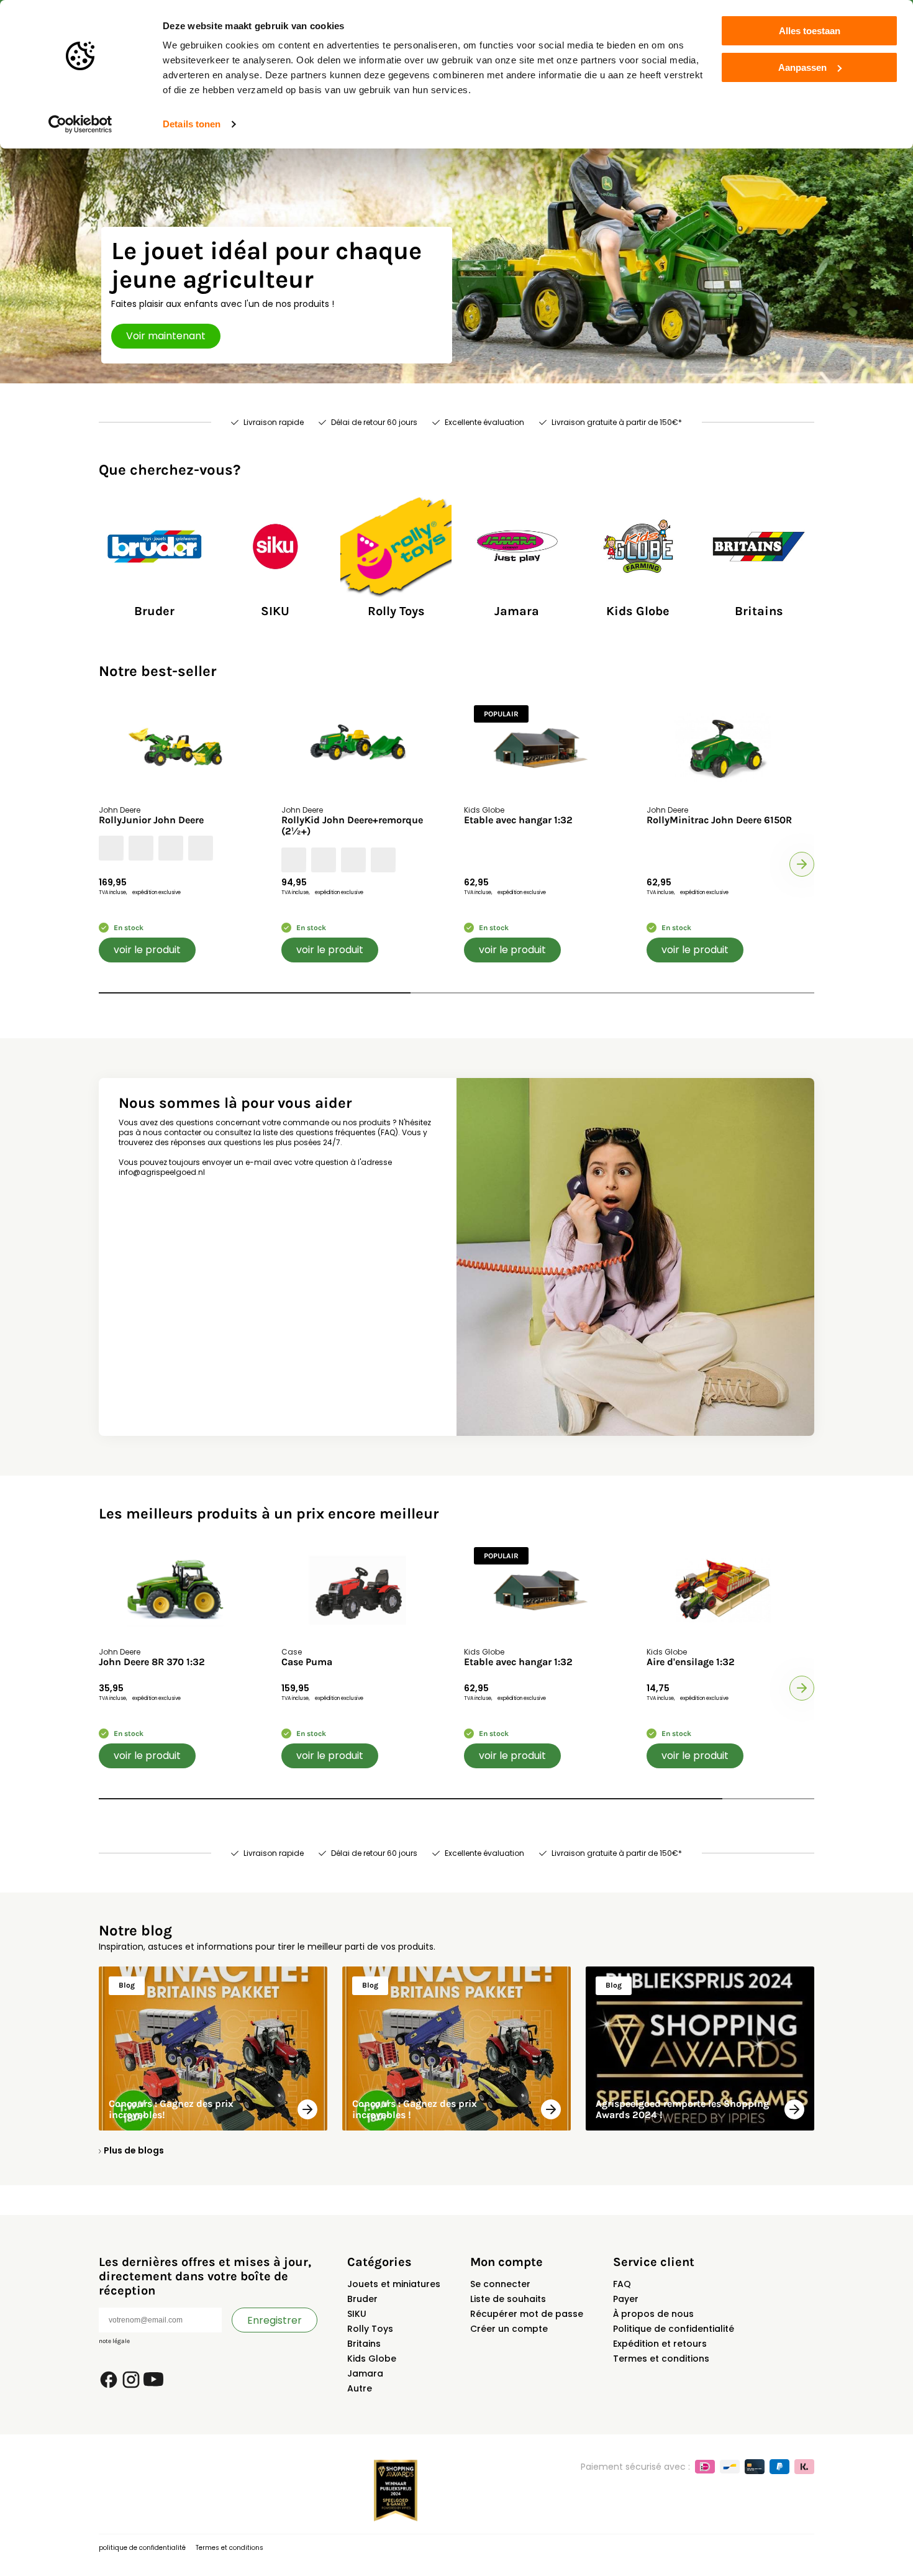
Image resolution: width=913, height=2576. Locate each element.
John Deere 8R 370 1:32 (152, 1662)
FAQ (622, 2284)
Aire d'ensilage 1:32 (691, 1662)
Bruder (362, 2299)
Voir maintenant (166, 336)
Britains (364, 2344)
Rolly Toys (370, 2329)
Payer (626, 2299)
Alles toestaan (810, 31)
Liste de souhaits (508, 2299)
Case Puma (307, 1662)
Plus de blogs (134, 2150)
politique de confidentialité (142, 2548)
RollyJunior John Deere (151, 820)
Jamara (365, 2373)
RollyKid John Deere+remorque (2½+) (352, 826)
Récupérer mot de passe (527, 2314)
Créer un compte (509, 2329)
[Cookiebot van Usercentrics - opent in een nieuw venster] (80, 124)
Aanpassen (802, 67)
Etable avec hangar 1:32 (518, 820)
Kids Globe (372, 2359)
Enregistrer (275, 2320)
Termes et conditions (661, 2359)
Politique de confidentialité (674, 2329)
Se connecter (500, 2284)
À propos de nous (653, 2314)
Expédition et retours (660, 2344)
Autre (360, 2388)
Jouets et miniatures (394, 2284)
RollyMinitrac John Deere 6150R (719, 820)
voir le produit (147, 950)
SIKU (357, 2314)
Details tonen (192, 124)
